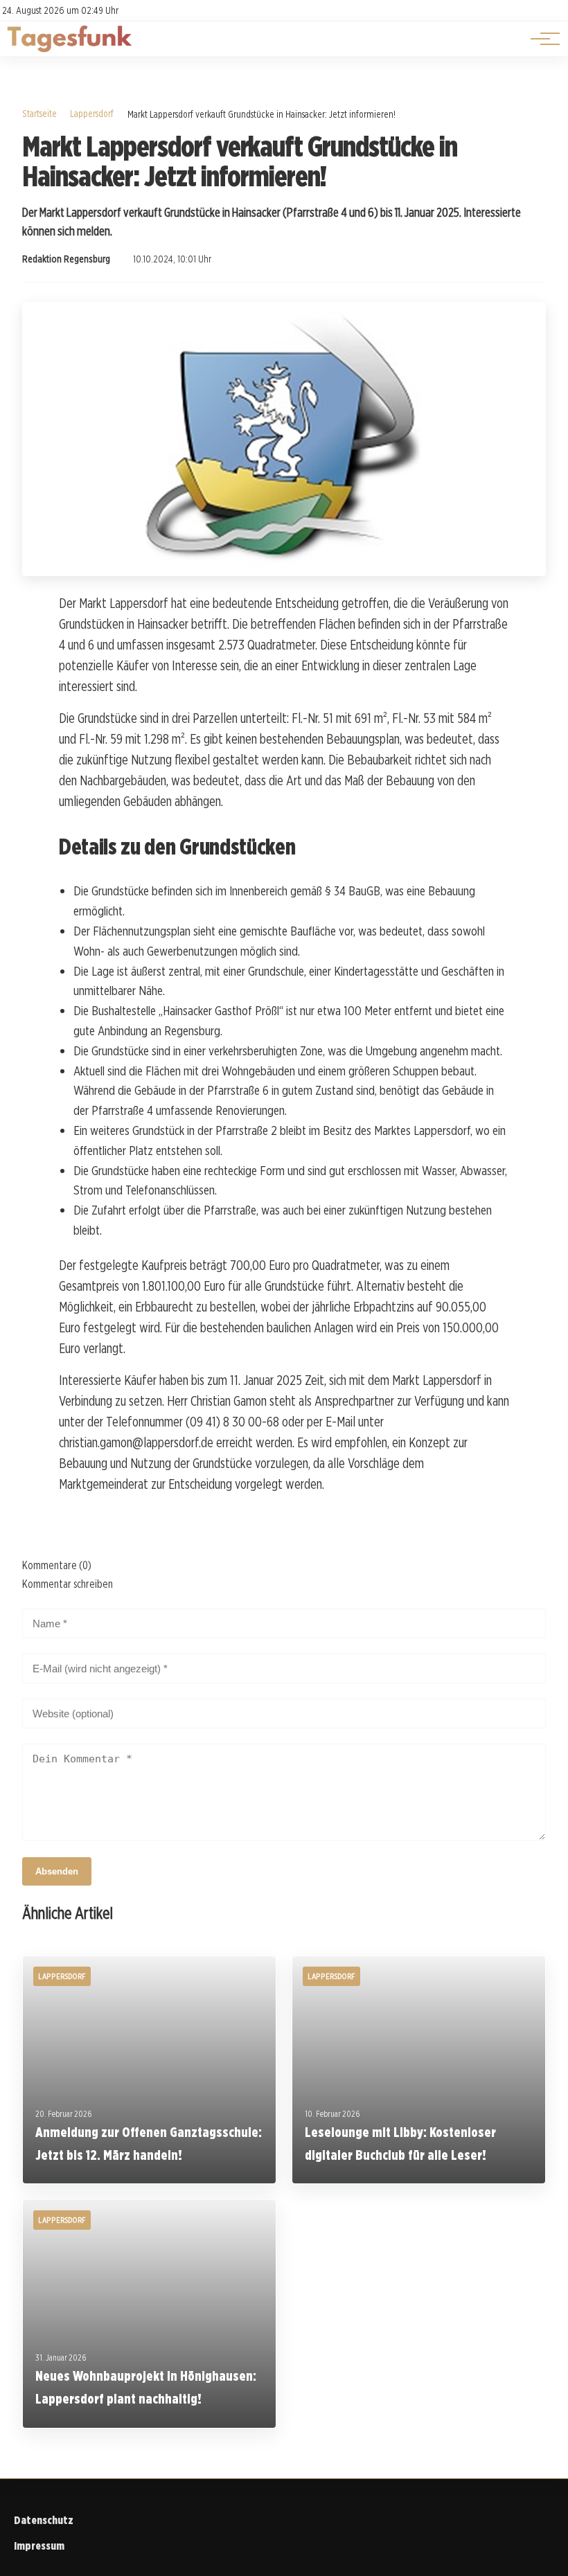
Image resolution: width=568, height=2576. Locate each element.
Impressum (39, 2546)
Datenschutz (44, 2520)
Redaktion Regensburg (66, 259)
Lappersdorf (92, 113)
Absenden (57, 1871)
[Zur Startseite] (70, 49)
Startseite (39, 113)
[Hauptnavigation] (540, 39)
